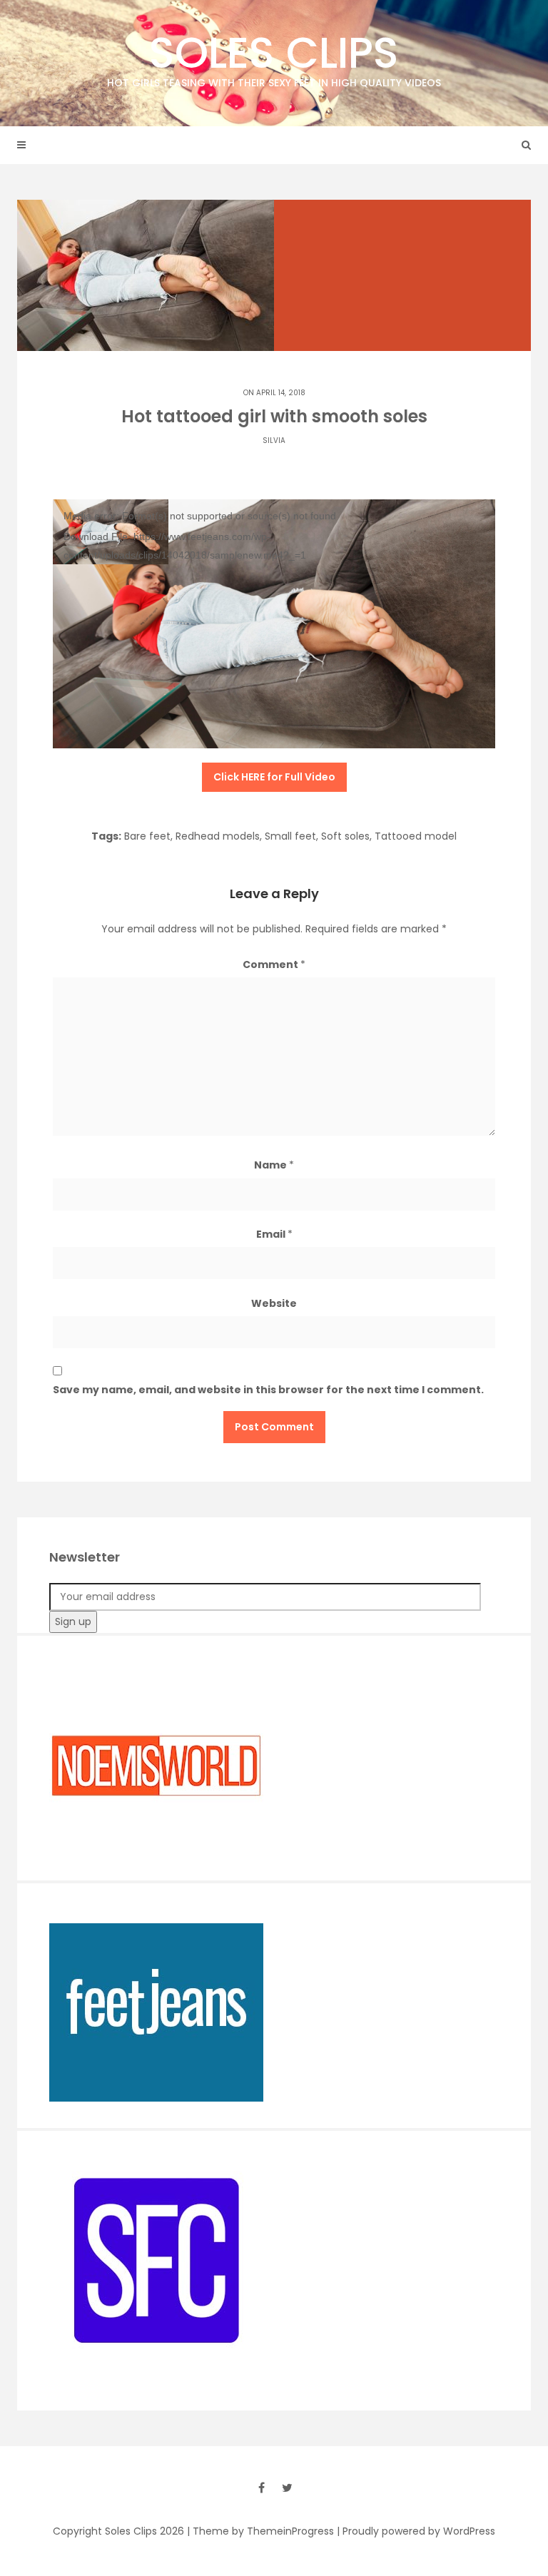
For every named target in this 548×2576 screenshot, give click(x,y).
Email (274, 1234)
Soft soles (345, 836)
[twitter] (287, 2488)
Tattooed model (416, 836)
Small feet (290, 836)
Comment (274, 964)
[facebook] (261, 2488)
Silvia (274, 441)
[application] (274, 624)
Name (274, 1165)
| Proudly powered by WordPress (416, 2531)
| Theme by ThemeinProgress (260, 2531)
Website (274, 1303)
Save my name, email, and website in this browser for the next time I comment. (268, 1390)
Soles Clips (274, 56)
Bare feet (147, 836)
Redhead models (218, 836)
